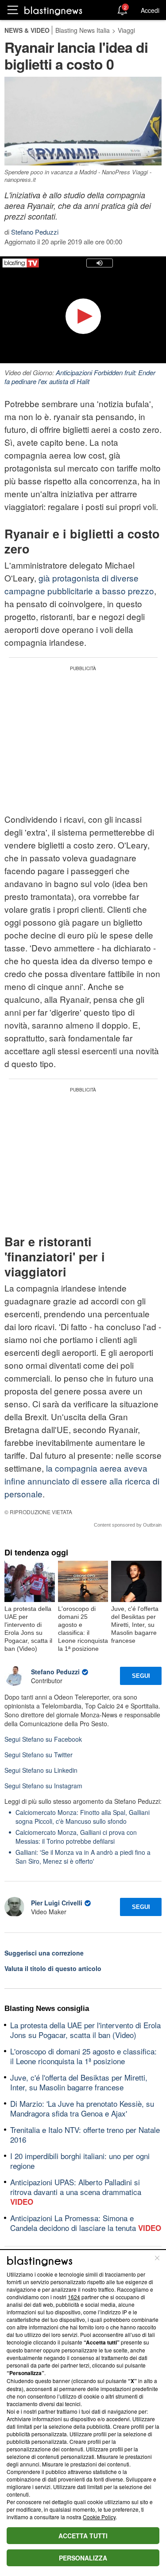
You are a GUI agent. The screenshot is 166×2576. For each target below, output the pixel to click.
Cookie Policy (99, 2517)
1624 (74, 2297)
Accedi (150, 10)
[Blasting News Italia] (53, 10)
